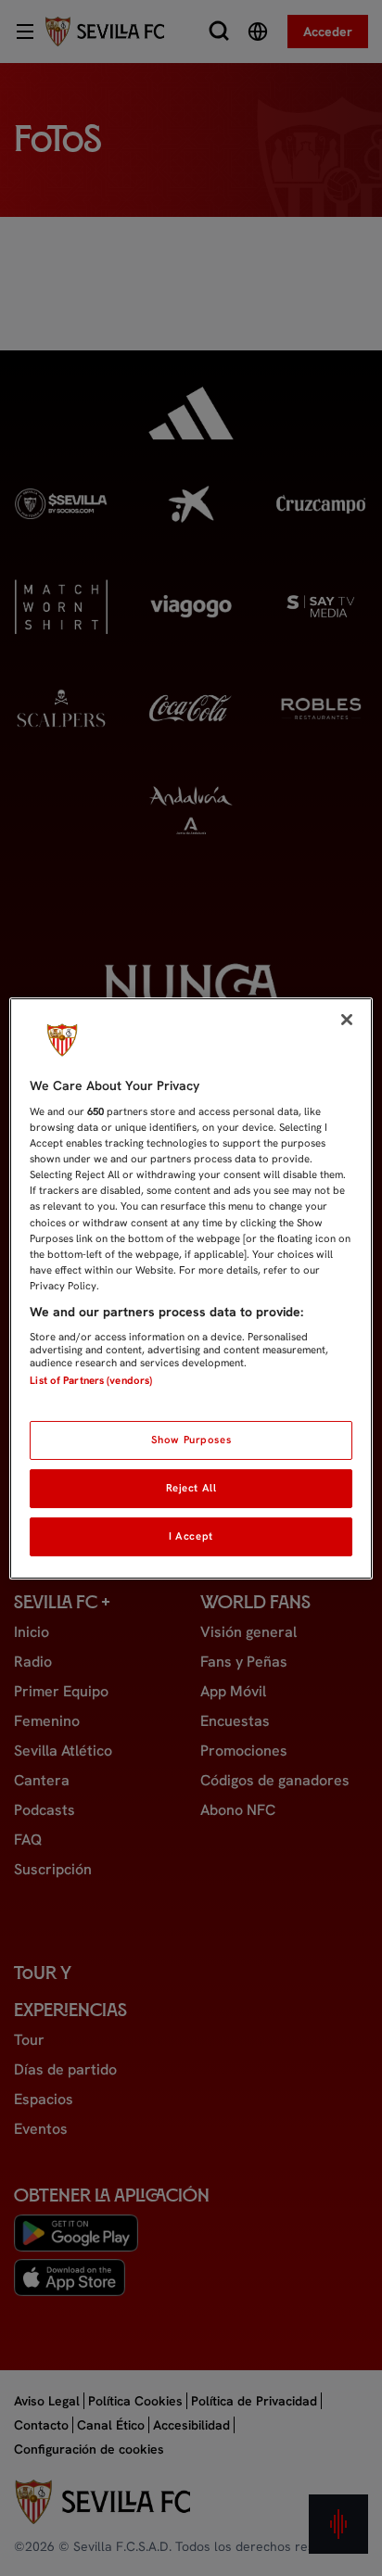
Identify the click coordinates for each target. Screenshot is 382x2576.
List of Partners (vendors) (91, 1380)
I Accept (191, 1536)
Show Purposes (191, 1440)
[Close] (347, 1019)
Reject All (191, 1488)
